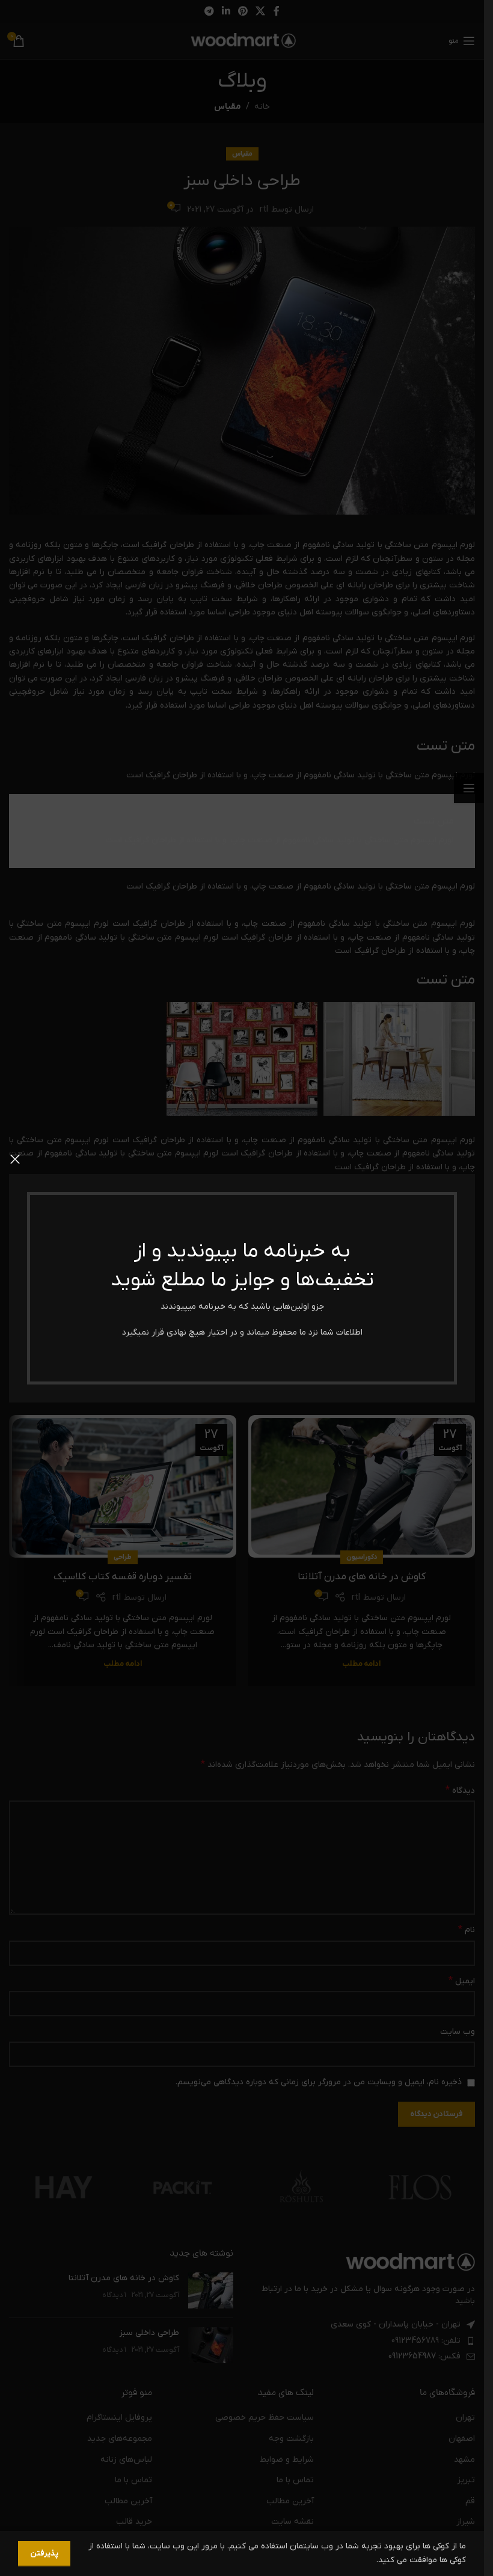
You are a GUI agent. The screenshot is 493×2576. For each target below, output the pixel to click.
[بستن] (15, 1159)
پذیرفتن (44, 2553)
